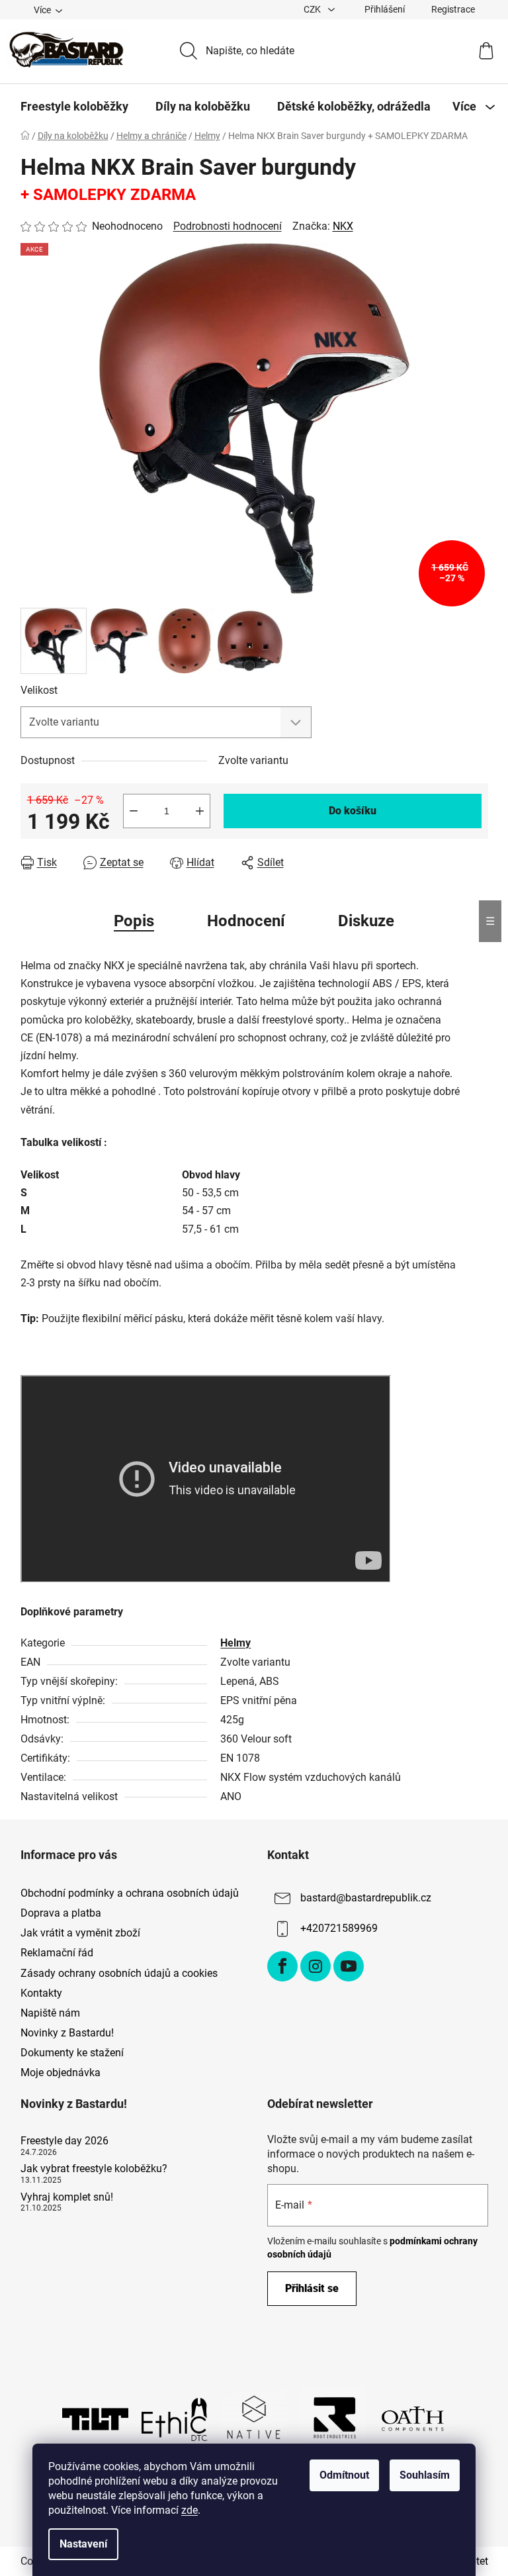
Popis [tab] (134, 921)
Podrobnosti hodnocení (228, 226)
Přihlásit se (312, 2288)
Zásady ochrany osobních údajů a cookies (119, 1973)
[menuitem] (74, 107)
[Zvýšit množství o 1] (200, 811)
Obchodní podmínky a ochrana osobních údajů (130, 1893)
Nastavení (83, 2544)
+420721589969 (339, 1928)
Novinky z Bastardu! (67, 2033)
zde (190, 2510)
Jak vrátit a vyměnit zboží (80, 1933)
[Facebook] (282, 1966)
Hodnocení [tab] (246, 921)
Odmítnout (344, 2475)
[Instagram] (316, 1966)
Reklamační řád (57, 1953)
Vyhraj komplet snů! (67, 2197)
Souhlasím (425, 2475)
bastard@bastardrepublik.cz (366, 1898)
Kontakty (41, 1993)
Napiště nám (50, 2013)
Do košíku (353, 811)
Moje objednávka (61, 2073)
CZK (313, 9)
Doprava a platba (61, 1913)
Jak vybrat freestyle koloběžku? (94, 2169)
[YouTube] (349, 1966)
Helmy (235, 1643)
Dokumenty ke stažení (72, 2053)
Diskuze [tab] (366, 921)
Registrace (453, 9)
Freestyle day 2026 (64, 2141)
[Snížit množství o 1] (134, 811)
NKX (343, 226)
